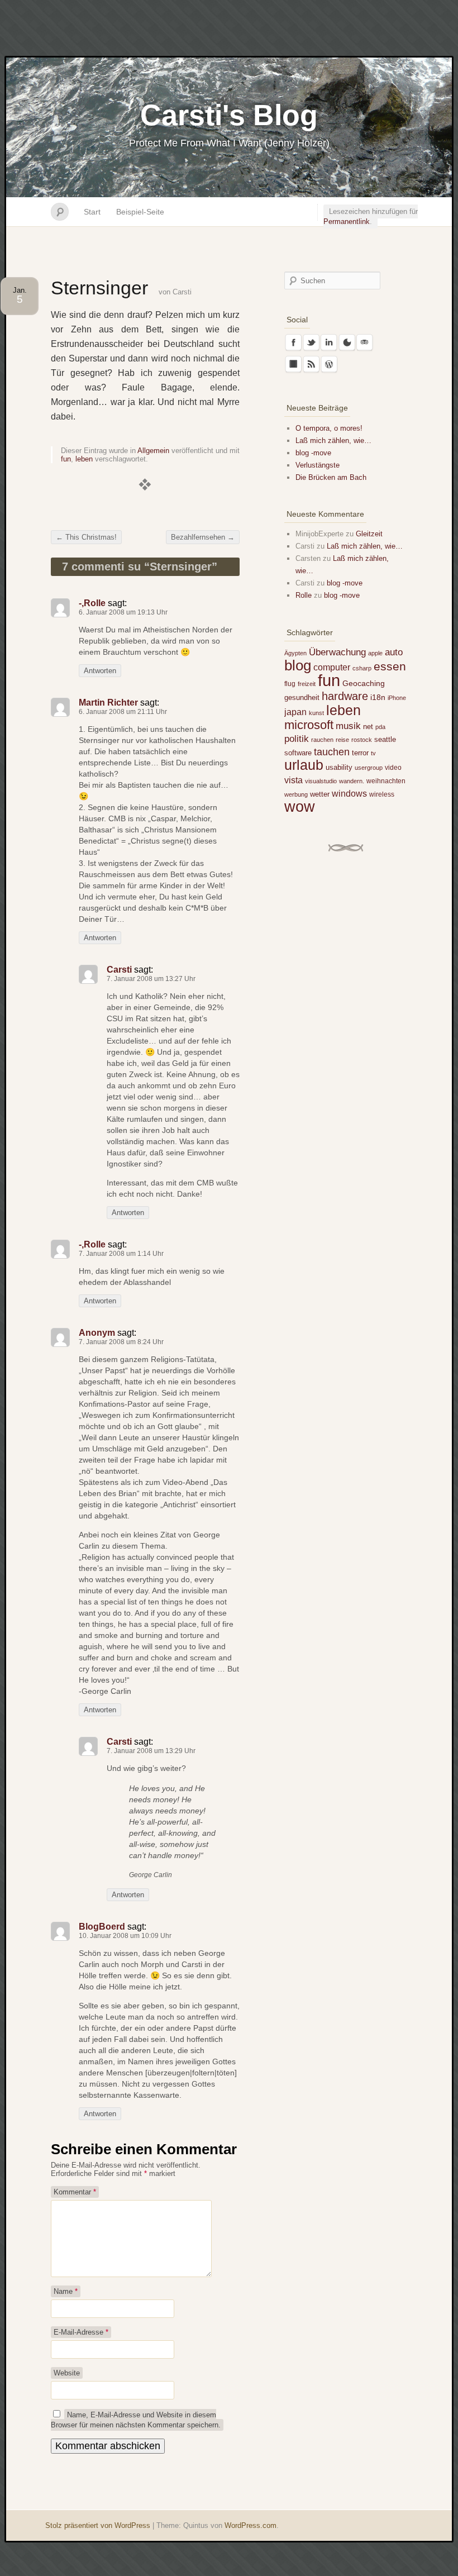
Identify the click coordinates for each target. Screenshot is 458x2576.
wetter (320, 794)
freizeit (307, 684)
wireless (382, 794)
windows (349, 793)
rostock (362, 740)
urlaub (304, 765)
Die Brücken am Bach (331, 477)
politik (297, 739)
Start (92, 212)
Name (66, 2291)
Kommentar (75, 2192)
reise (342, 740)
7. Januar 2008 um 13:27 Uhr (151, 979)
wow (300, 806)
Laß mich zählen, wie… (333, 441)
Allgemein (153, 451)
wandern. (352, 781)
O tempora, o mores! (329, 428)
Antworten (100, 671)
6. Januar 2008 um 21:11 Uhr (123, 712)
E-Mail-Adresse (81, 2332)
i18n (378, 697)
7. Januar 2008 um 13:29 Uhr (151, 1751)
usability (339, 767)
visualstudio (321, 781)
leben (84, 459)
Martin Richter (108, 703)
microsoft (309, 725)
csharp (362, 668)
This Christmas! (86, 537)
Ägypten (295, 653)
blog (298, 665)
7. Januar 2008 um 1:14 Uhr (121, 1254)
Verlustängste (318, 465)
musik (348, 726)
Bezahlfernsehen (203, 537)
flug (290, 684)
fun (66, 459)
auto (394, 652)
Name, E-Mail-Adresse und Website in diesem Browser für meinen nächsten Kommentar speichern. (136, 2420)
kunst (316, 713)
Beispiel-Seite (140, 212)
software (298, 753)
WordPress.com (251, 2525)
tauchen (332, 752)
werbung (296, 794)
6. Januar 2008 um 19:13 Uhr (123, 612)
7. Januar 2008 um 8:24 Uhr (121, 1342)
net (368, 727)
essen (390, 666)
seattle (385, 739)
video (393, 768)
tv (373, 753)
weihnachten (386, 781)
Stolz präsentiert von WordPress (98, 2525)
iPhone (397, 698)
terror (360, 753)
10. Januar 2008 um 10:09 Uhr (125, 1936)
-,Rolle (92, 603)
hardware (345, 696)
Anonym (97, 1333)
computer (332, 667)
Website (67, 2373)
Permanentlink (347, 222)
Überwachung (337, 652)
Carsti (182, 292)
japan (295, 712)
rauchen (322, 740)
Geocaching (364, 683)
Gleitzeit (369, 534)
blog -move (313, 453)
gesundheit (302, 697)
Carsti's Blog (229, 115)
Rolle (304, 595)
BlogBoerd (102, 1927)
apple (375, 653)
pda (380, 727)
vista (294, 780)
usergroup (369, 768)
